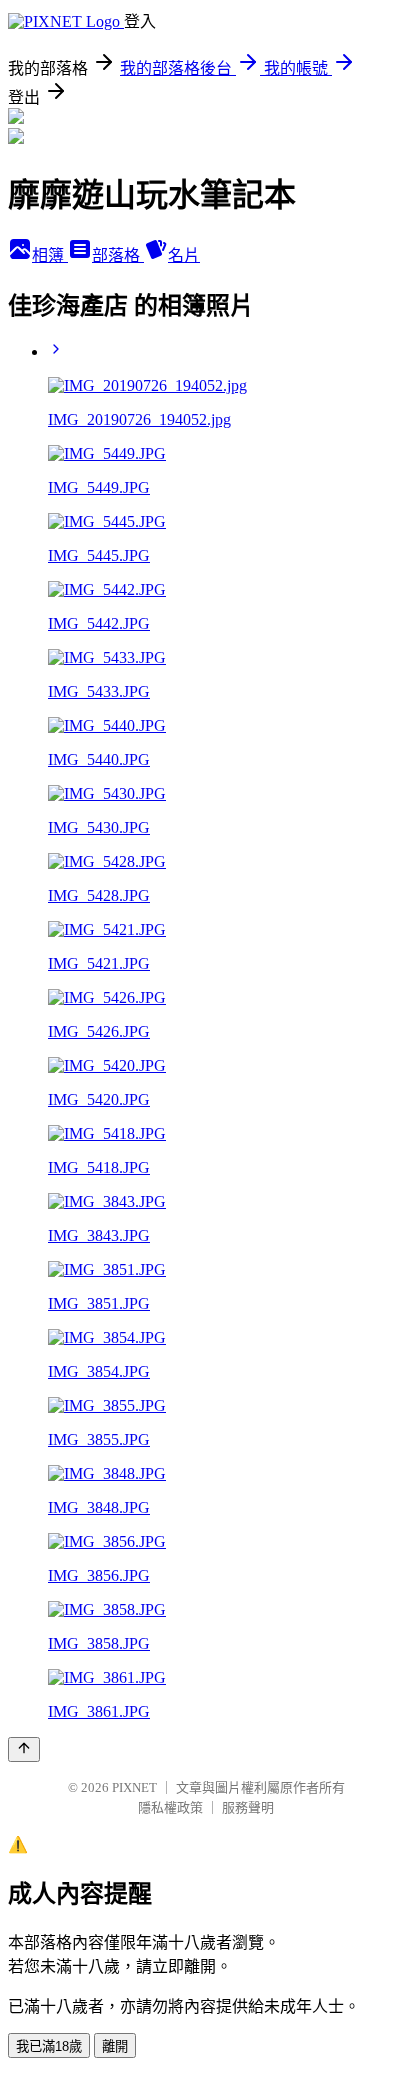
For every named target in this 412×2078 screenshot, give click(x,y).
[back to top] (24, 1749)
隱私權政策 (170, 1807)
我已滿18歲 (49, 2046)
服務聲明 (248, 1807)
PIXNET (134, 1787)
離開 (115, 2046)
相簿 (50, 255)
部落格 (118, 255)
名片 (184, 255)
